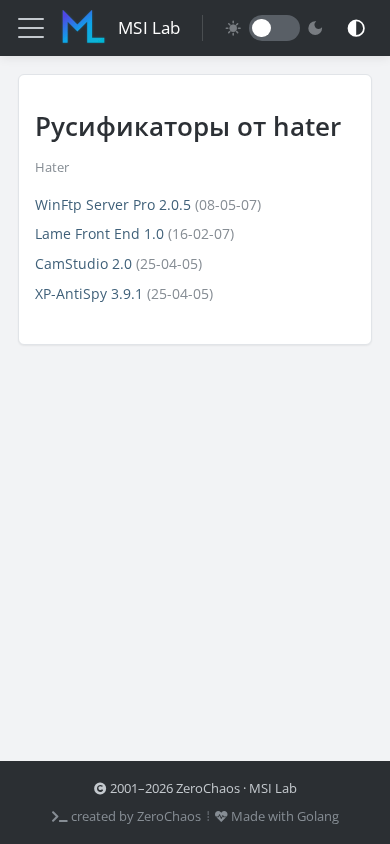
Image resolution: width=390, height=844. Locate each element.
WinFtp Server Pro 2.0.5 (113, 204)
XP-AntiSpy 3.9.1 (89, 293)
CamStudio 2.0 (83, 263)
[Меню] (31, 28)
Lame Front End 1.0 (99, 233)
